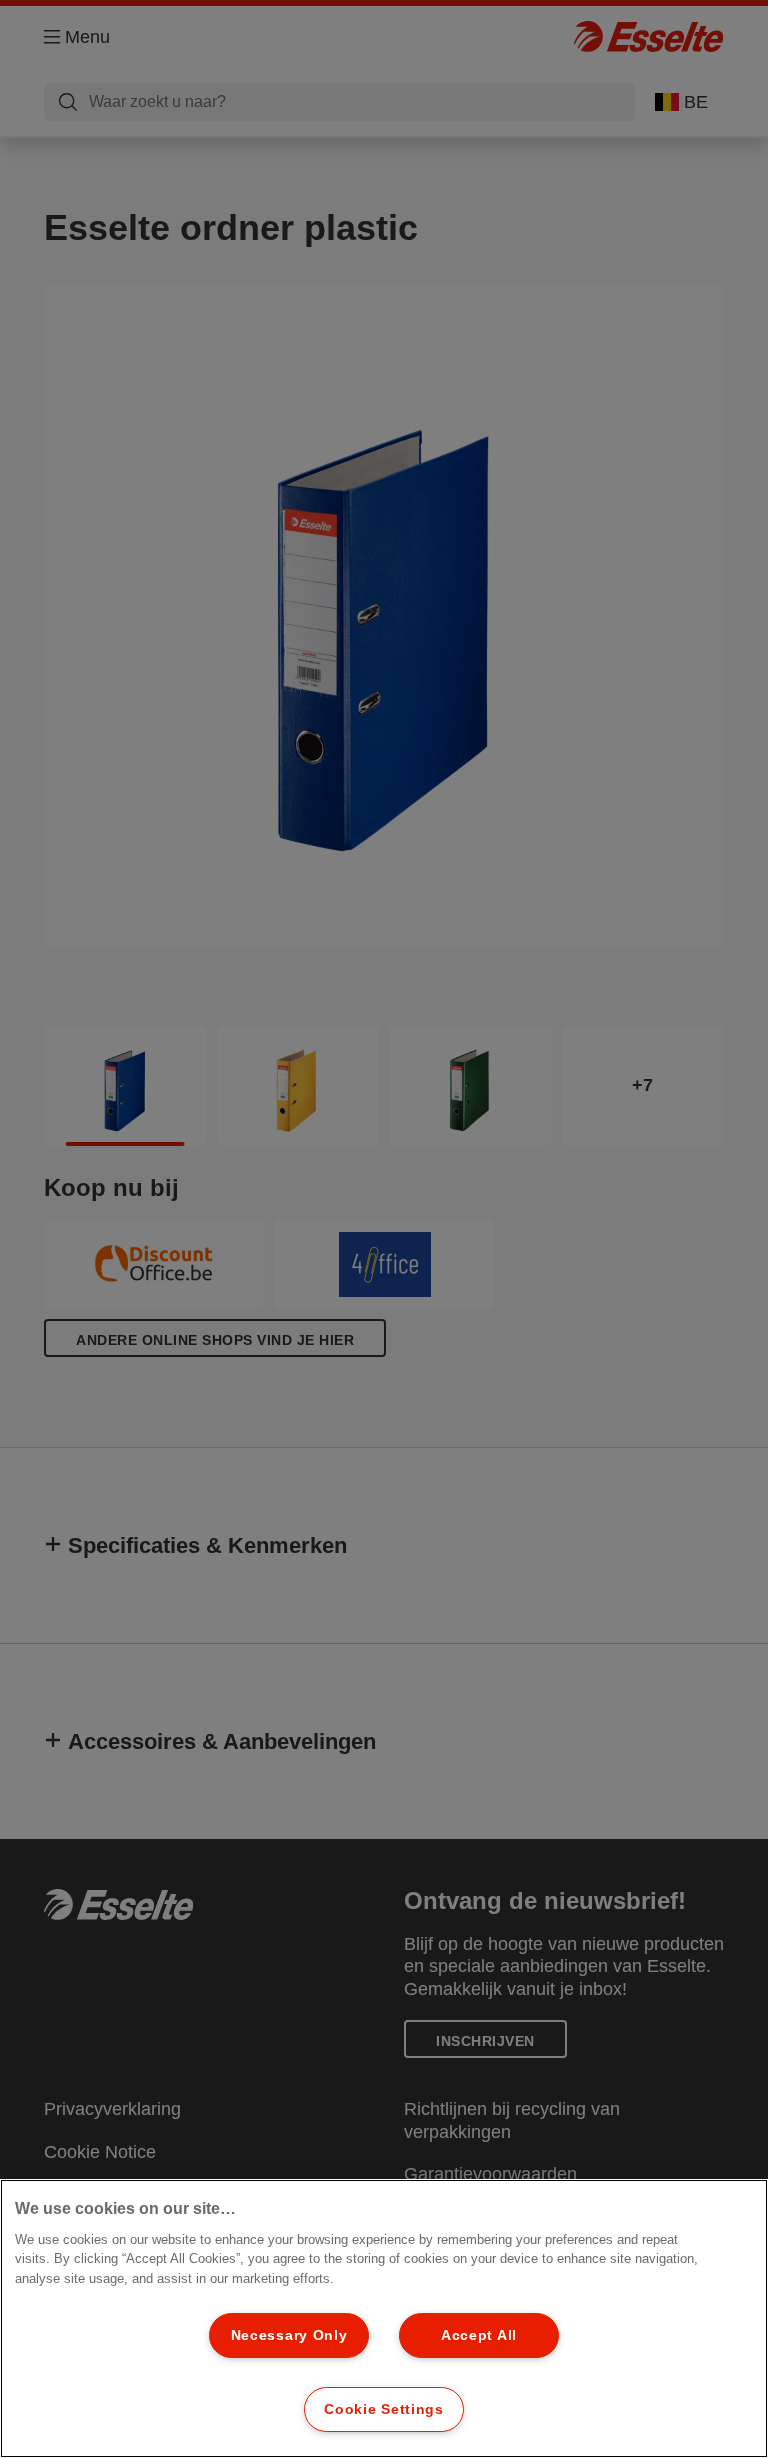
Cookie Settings (384, 2409)
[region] (384, 2318)
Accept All (479, 2335)
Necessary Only (289, 2335)
